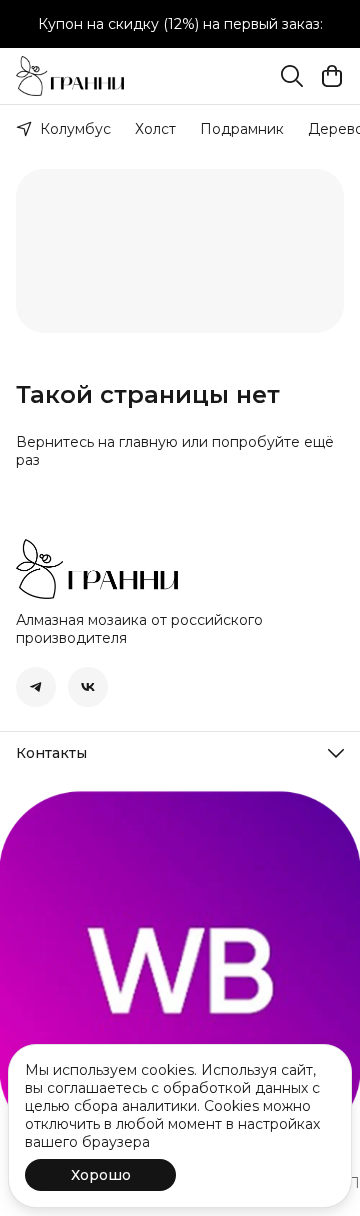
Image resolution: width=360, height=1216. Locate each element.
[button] (36, 687)
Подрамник (242, 129)
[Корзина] (332, 76)
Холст (155, 129)
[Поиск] (292, 76)
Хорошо (101, 1175)
